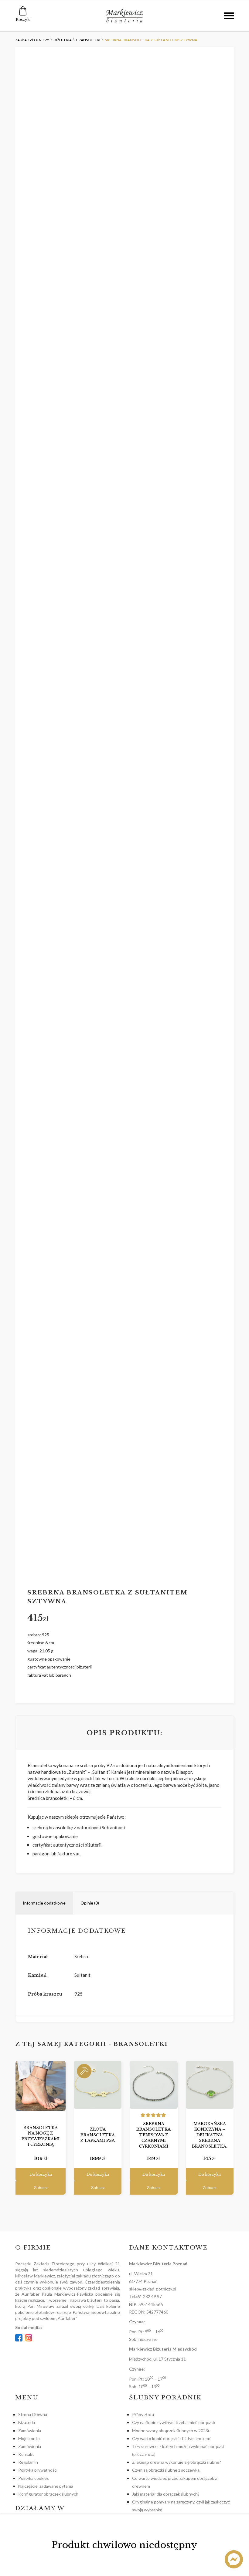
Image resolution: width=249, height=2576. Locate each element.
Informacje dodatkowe (44, 1903)
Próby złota (143, 2414)
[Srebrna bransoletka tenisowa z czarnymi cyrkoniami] (153, 2085)
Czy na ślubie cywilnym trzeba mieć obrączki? (174, 2422)
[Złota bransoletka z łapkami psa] (98, 2085)
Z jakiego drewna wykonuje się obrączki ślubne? (177, 2462)
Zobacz (41, 2188)
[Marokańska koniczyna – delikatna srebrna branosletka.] (210, 2085)
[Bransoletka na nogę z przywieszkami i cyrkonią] (41, 2086)
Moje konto (29, 2438)
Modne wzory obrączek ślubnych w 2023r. (171, 2431)
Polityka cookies (34, 2478)
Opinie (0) (90, 1903)
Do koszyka (41, 2174)
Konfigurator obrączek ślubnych (48, 2494)
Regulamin (28, 2462)
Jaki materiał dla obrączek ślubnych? (166, 2494)
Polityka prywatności (38, 2470)
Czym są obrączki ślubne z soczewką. (166, 2470)
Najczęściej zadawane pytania (46, 2486)
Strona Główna (33, 2414)
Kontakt (26, 2454)
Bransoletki (141, 2044)
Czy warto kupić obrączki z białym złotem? (171, 2438)
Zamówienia (30, 2431)
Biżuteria (27, 2422)
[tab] (44, 1903)
